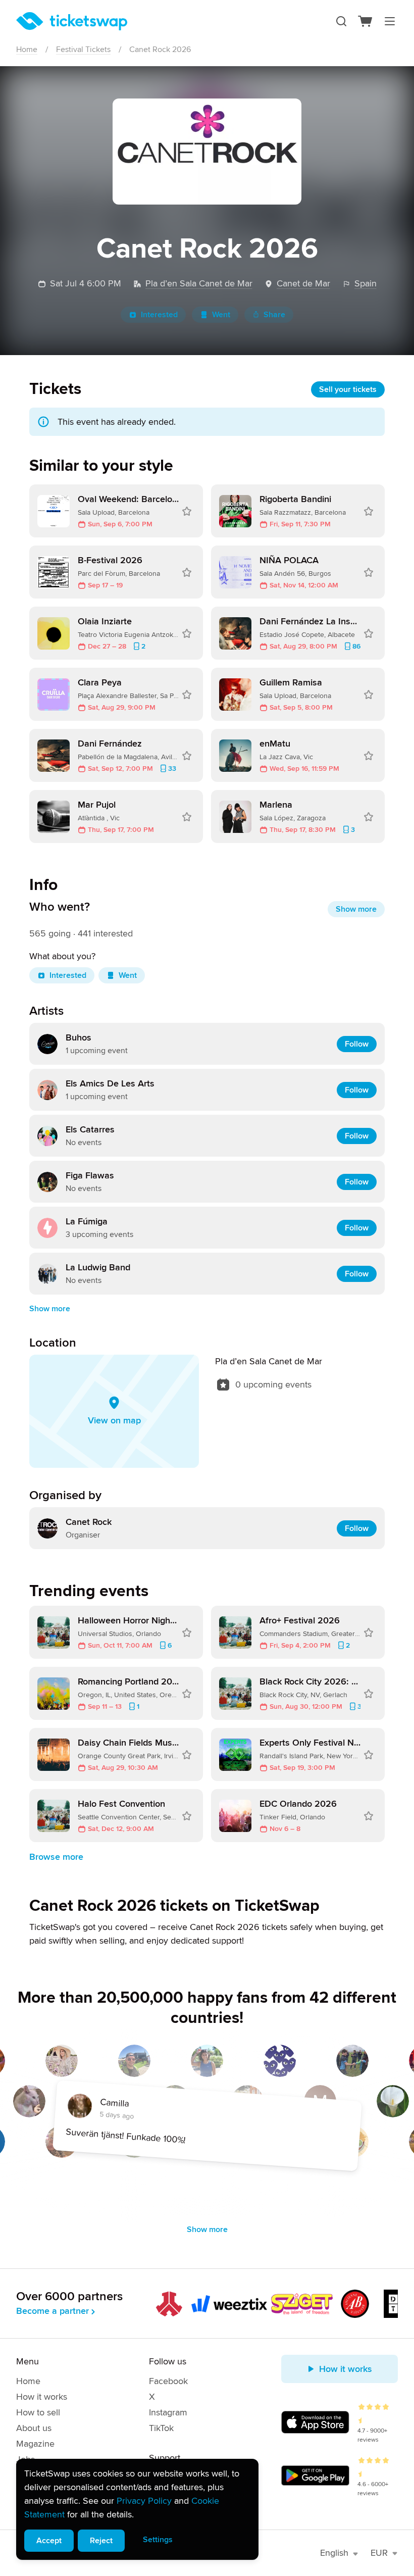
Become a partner (53, 2311)
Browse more (56, 1857)
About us (34, 2428)
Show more (356, 909)
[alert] (137, 2509)
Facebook (168, 2381)
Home (27, 49)
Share (274, 315)
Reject (101, 2541)
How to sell (38, 2412)
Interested (159, 315)
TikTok (161, 2428)
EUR (379, 2553)
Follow (357, 1044)
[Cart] (366, 21)
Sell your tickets (348, 389)
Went (221, 315)
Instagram (168, 2412)
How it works (42, 2397)
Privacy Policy (144, 2501)
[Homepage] (72, 21)
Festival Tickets (83, 49)
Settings (158, 2540)
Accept (49, 2541)
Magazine (35, 2444)
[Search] (341, 21)
